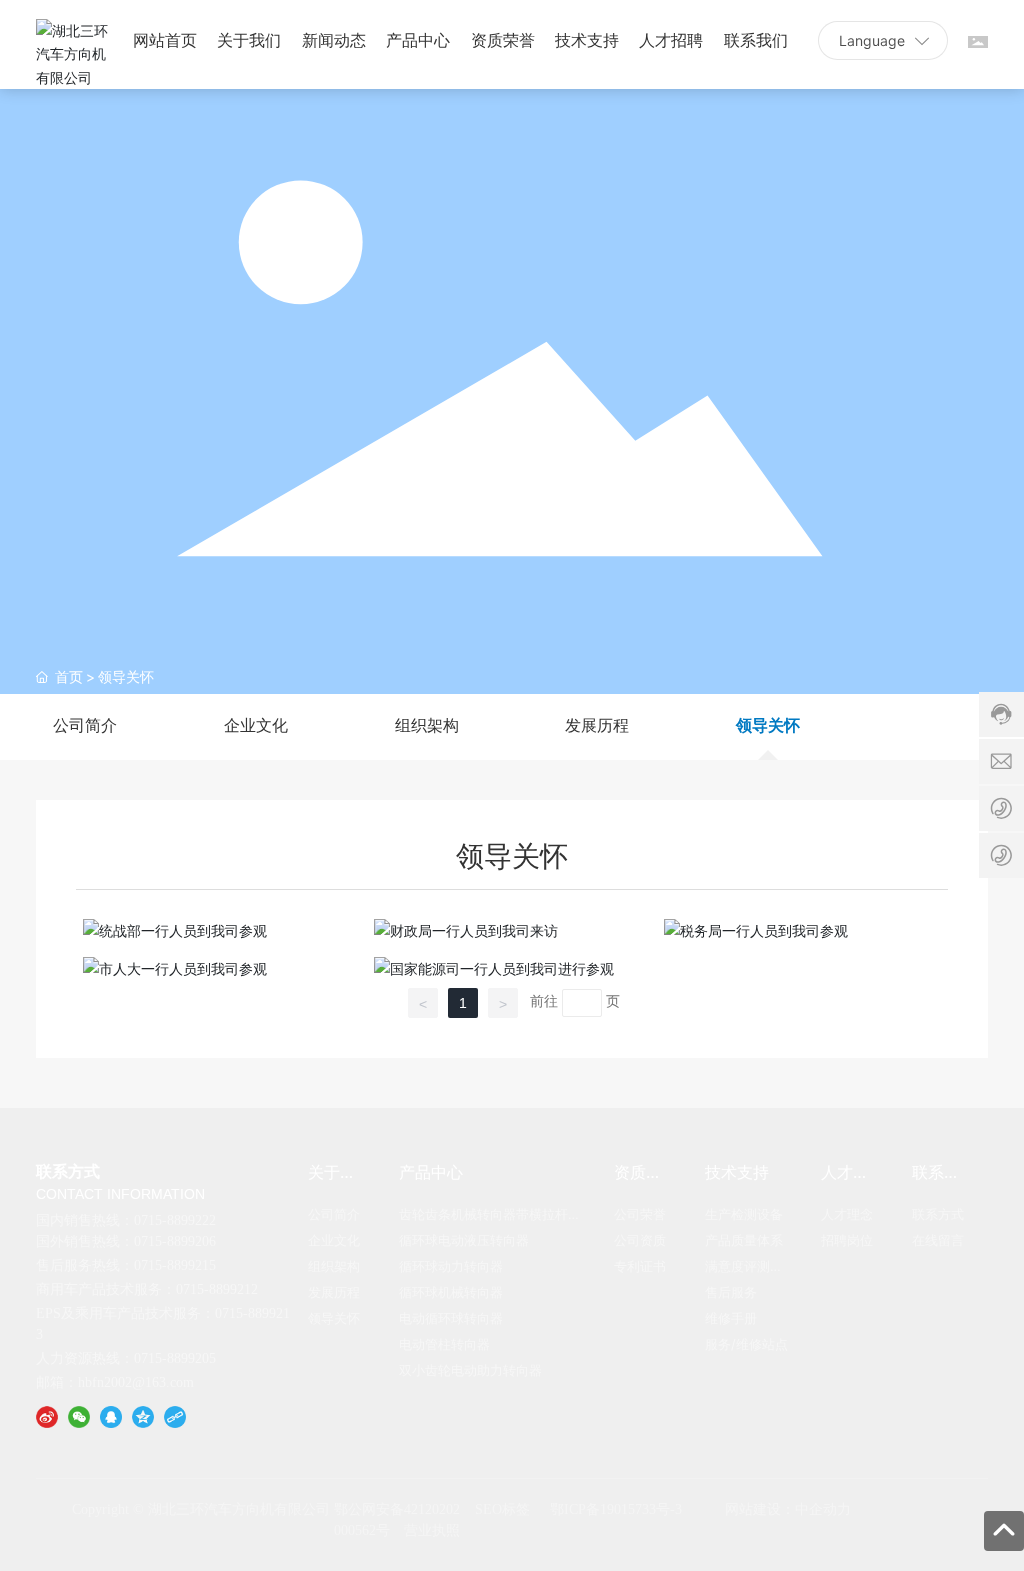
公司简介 (85, 725)
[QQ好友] (111, 1415)
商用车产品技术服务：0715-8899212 (147, 1289)
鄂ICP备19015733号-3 (616, 1509)
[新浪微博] (47, 1415)
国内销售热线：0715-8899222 (126, 1220)
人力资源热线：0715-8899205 (126, 1358)
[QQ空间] (143, 1415)
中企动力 (823, 1509)
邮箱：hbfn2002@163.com (115, 1382)
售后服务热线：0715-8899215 (126, 1265)
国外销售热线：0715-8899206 (126, 1241)
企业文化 (256, 725)
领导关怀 (768, 725)
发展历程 (597, 725)
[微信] (79, 1415)
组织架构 (427, 725)
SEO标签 (502, 1509)
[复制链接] (175, 1415)
